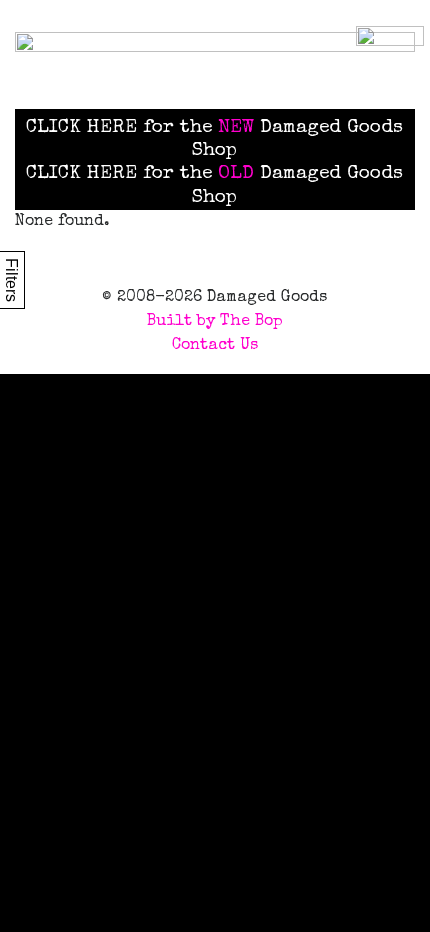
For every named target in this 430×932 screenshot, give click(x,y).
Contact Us (215, 346)
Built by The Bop (215, 322)
